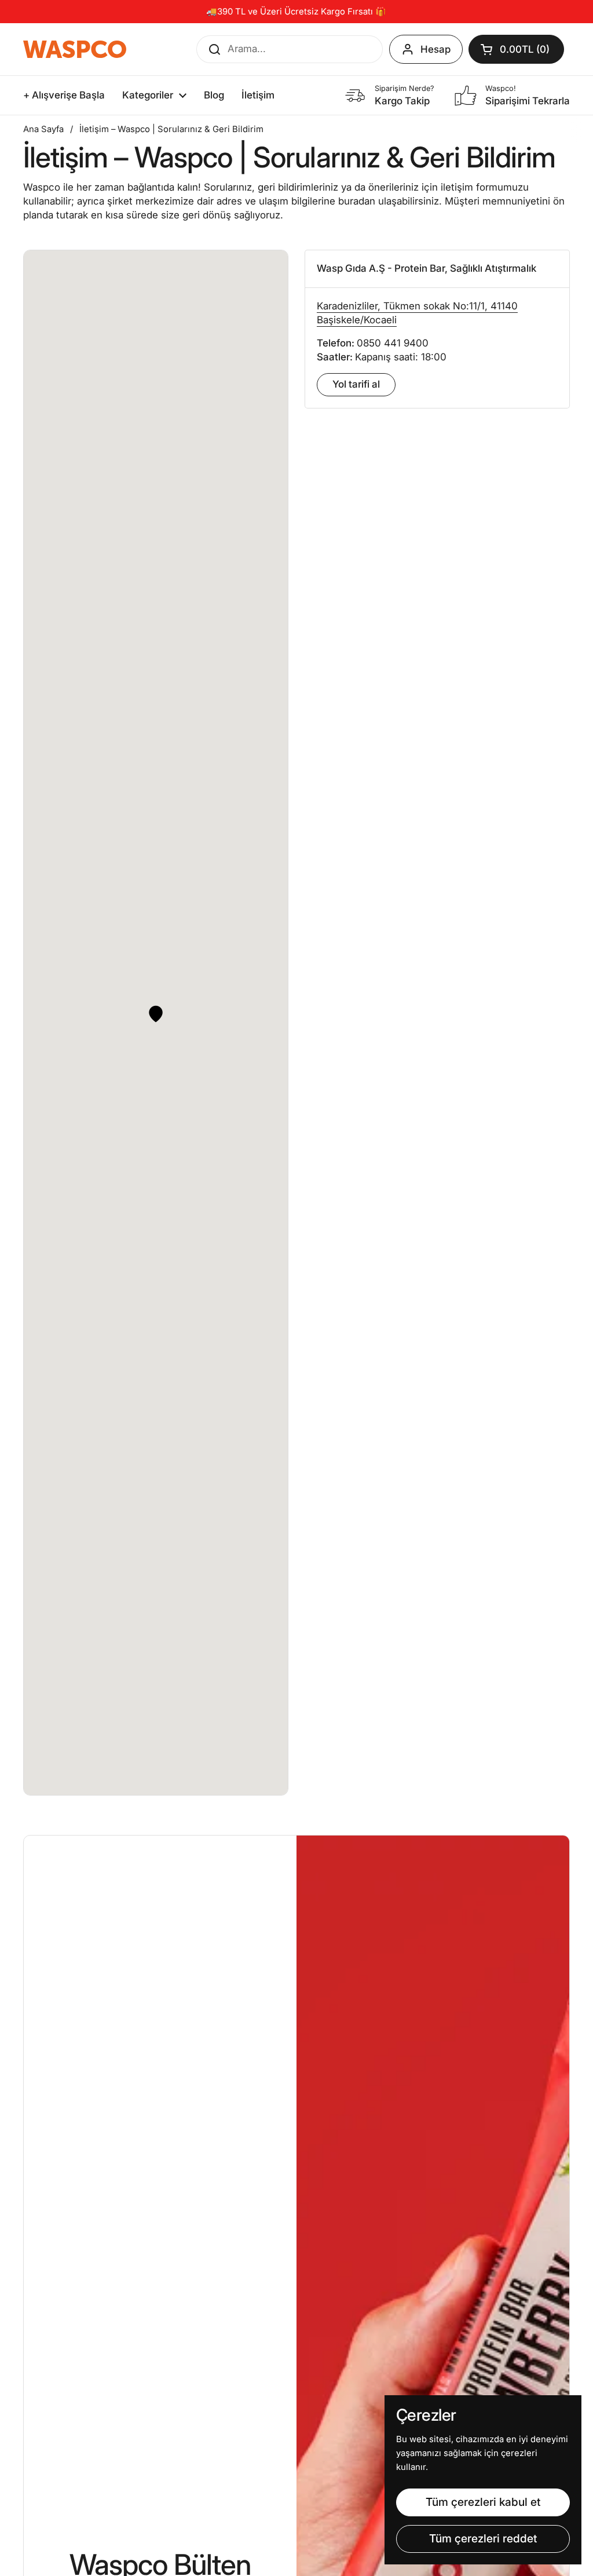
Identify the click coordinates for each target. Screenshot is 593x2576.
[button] (516, 49)
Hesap (435, 49)
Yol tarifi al (356, 384)
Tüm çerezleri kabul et (483, 2502)
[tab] (437, 269)
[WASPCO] (75, 49)
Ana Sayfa (43, 129)
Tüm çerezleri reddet (483, 2538)
